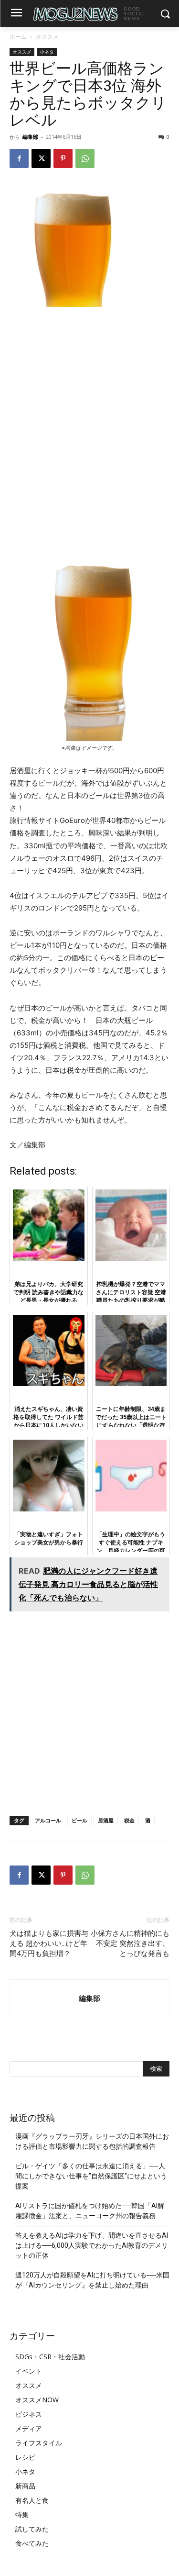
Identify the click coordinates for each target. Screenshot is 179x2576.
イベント (29, 2371)
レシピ (25, 2457)
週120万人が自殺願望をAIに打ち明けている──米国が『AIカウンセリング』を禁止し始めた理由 (92, 2280)
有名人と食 (32, 2500)
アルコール (48, 1820)
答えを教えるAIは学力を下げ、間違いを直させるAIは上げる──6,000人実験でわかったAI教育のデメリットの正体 (92, 2245)
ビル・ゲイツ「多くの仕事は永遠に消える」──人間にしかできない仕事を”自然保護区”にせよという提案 (91, 2176)
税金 (129, 1820)
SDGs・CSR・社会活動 (50, 2357)
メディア (29, 2428)
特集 (22, 2515)
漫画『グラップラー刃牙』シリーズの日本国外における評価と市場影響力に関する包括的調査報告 (92, 2141)
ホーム (18, 37)
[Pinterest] (63, 158)
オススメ (47, 37)
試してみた (32, 2529)
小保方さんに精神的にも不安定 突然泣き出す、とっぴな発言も (130, 1943)
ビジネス (29, 2414)
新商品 (25, 2486)
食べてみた (32, 2543)
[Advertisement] (89, 409)
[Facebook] (19, 158)
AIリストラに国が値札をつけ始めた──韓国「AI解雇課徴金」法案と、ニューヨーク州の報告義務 (90, 2211)
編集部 (30, 137)
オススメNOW (37, 2400)
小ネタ (47, 52)
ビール (79, 1820)
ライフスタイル (39, 2443)
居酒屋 (106, 1820)
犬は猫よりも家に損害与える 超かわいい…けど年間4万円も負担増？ (49, 1943)
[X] (41, 158)
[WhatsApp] (85, 158)
